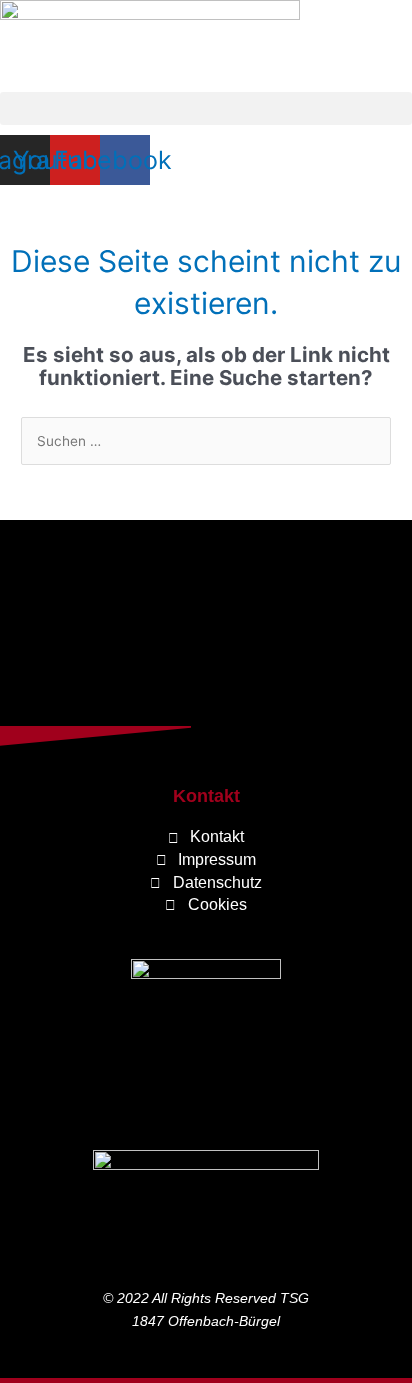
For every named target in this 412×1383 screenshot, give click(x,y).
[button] (206, 108)
